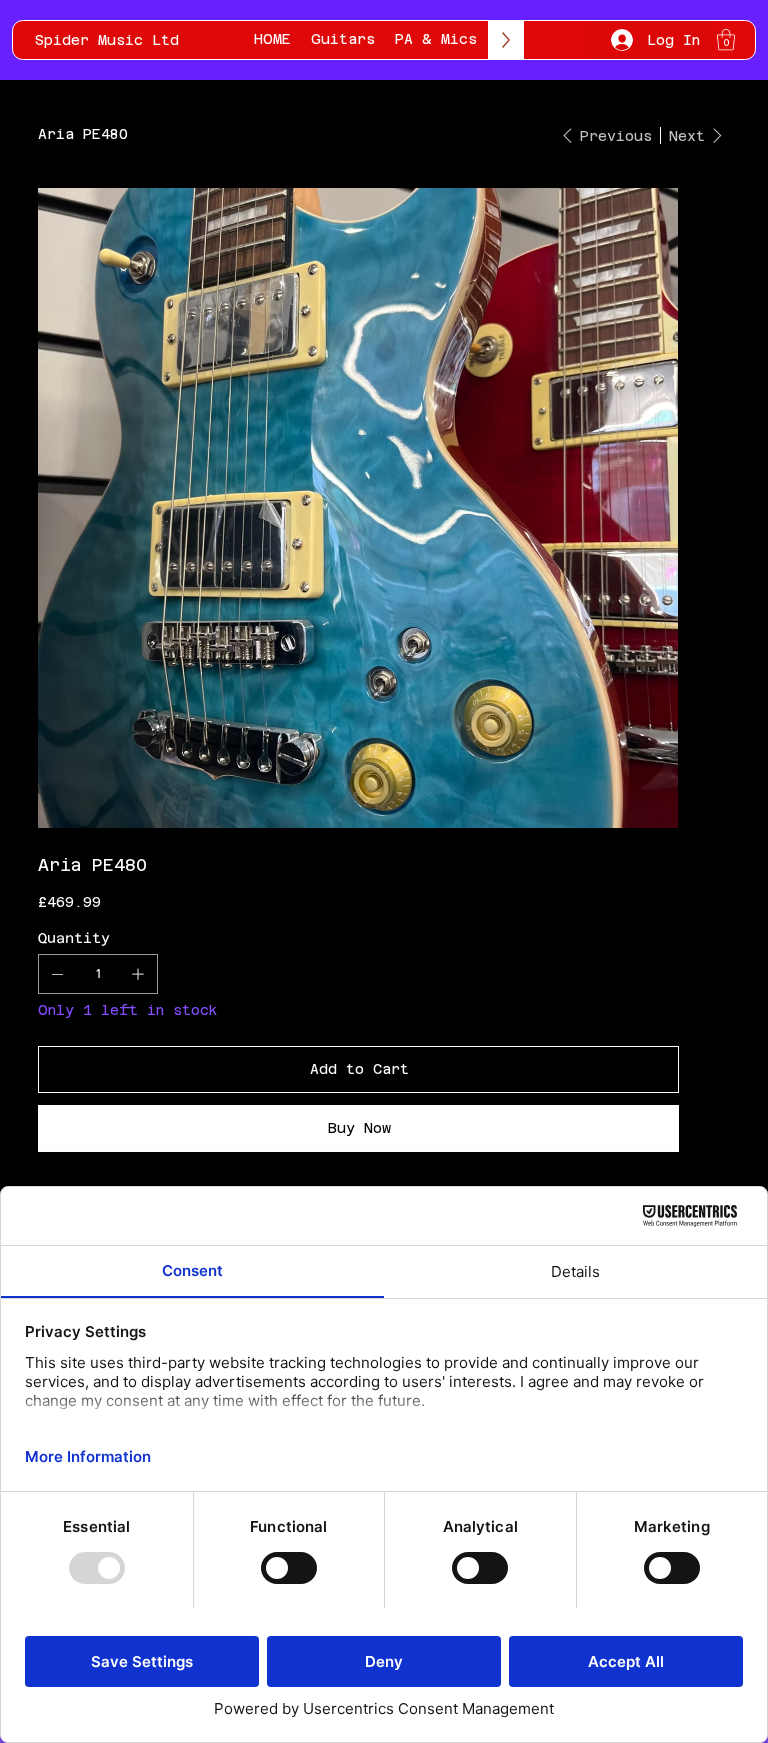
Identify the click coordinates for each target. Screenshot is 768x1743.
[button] (726, 39)
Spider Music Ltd (107, 40)
